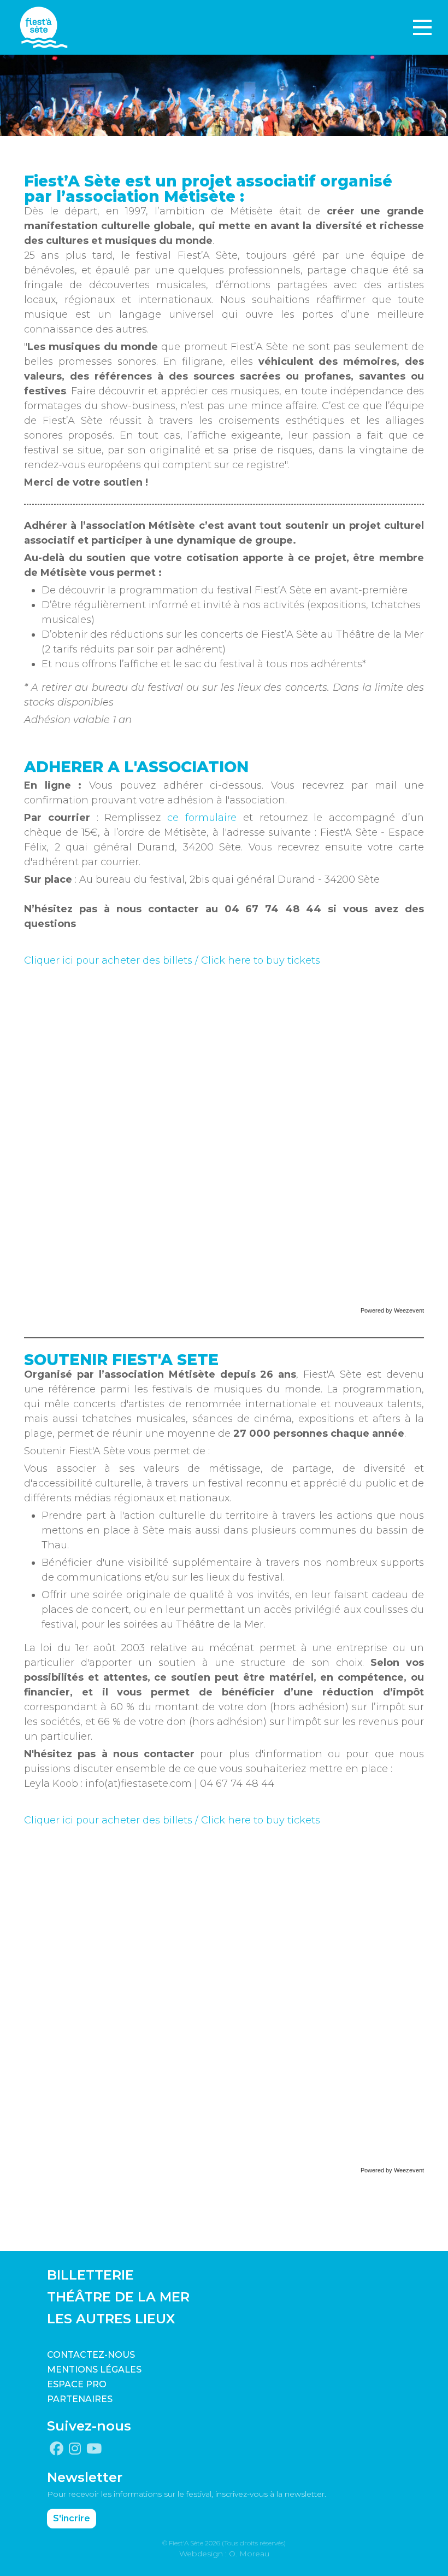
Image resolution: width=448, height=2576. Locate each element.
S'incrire (72, 2518)
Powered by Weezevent (392, 1310)
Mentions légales (94, 2370)
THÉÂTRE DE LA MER (118, 2297)
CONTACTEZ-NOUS (91, 2355)
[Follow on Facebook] (57, 2449)
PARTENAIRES (80, 2399)
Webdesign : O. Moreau (224, 2554)
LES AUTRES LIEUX (111, 2319)
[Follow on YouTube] (94, 2449)
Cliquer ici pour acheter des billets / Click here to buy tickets (172, 960)
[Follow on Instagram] (75, 2449)
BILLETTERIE (90, 2275)
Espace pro (77, 2384)
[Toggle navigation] (422, 27)
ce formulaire (202, 818)
